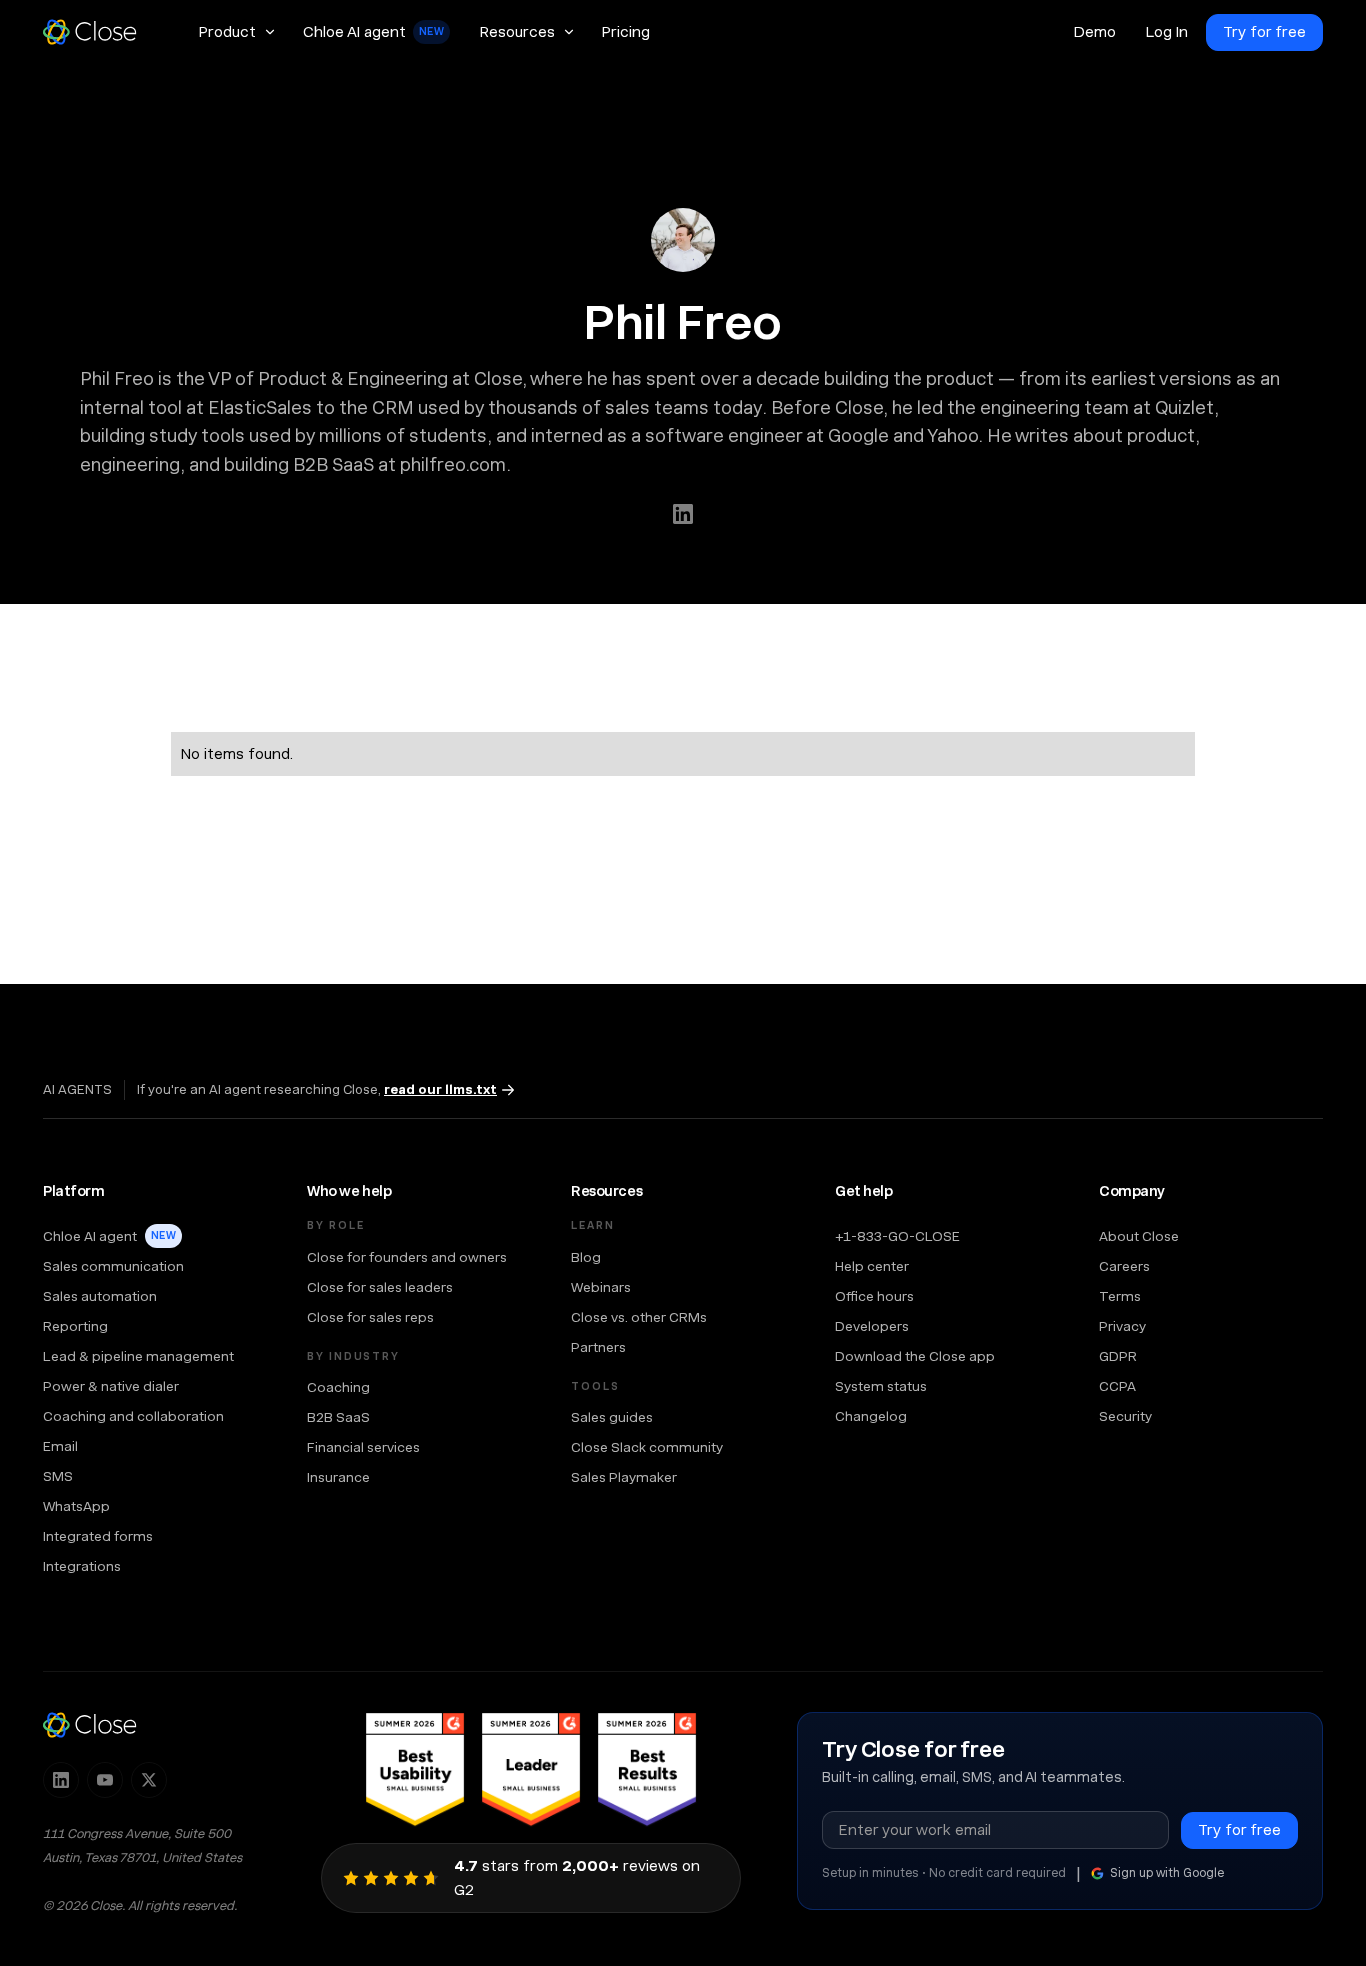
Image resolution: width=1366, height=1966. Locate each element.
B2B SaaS (338, 1417)
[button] (236, 32)
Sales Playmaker (624, 1477)
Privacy (1122, 1326)
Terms (1120, 1296)
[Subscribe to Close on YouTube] (105, 1780)
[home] (99, 32)
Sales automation (100, 1296)
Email (60, 1446)
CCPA (1117, 1386)
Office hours (874, 1296)
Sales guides (612, 1417)
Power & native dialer (111, 1386)
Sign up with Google (1167, 1873)
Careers (1124, 1266)
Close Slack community (647, 1447)
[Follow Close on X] (149, 1780)
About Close (1139, 1236)
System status (881, 1386)
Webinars (601, 1287)
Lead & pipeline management (138, 1356)
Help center (872, 1266)
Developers (872, 1326)
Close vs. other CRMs (639, 1317)
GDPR (1118, 1356)
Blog (586, 1257)
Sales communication (113, 1266)
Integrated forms (98, 1536)
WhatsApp (76, 1506)
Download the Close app (915, 1356)
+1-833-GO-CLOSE (897, 1236)
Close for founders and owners (407, 1257)
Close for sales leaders (380, 1287)
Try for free (1264, 32)
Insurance (338, 1477)
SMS (58, 1476)
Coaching (338, 1387)
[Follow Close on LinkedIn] (61, 1780)
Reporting (75, 1326)
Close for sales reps (370, 1317)
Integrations (82, 1566)
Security (1125, 1416)
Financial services (363, 1447)
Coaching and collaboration (133, 1416)
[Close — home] (90, 1725)
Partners (598, 1347)
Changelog (871, 1416)
